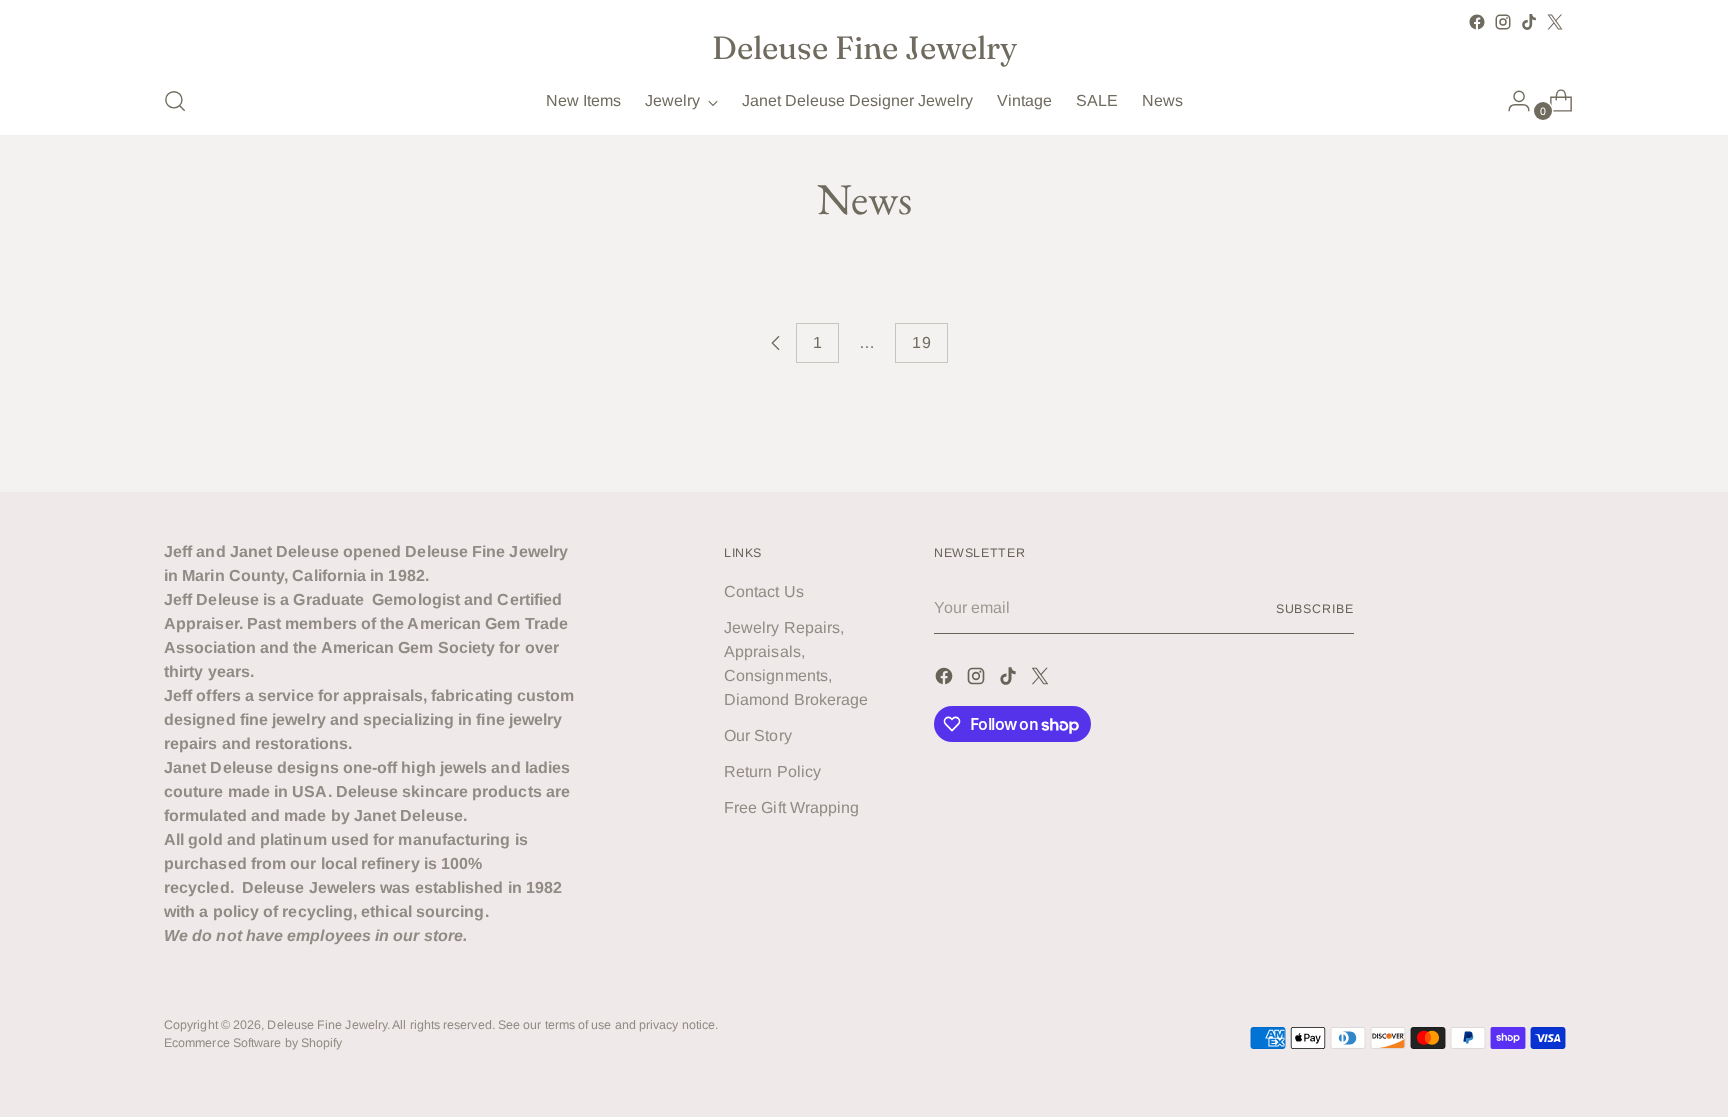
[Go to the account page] (1511, 101)
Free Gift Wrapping (791, 807)
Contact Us (764, 591)
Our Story (758, 735)
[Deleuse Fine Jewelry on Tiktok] (1529, 22)
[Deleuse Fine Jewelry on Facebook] (1477, 22)
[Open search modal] (175, 101)
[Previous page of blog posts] (776, 343)
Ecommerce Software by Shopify (253, 1043)
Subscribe (1315, 609)
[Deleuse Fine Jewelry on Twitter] (1555, 22)
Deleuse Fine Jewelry (327, 1025)
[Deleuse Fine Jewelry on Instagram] (1503, 22)
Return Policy (772, 771)
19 (921, 342)
